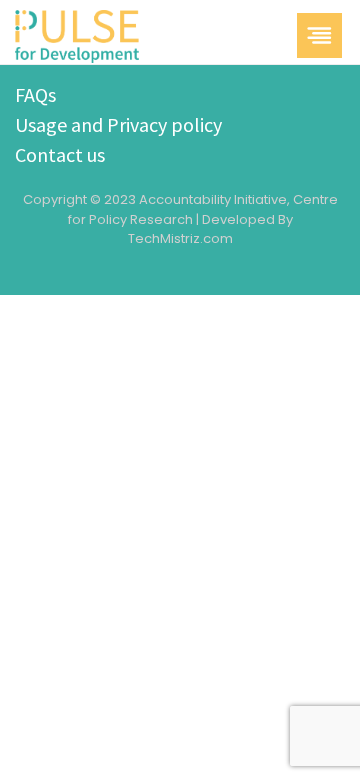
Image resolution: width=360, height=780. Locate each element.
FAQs (35, 94)
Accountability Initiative (213, 199)
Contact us (60, 154)
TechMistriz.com (180, 238)
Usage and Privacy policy (118, 124)
